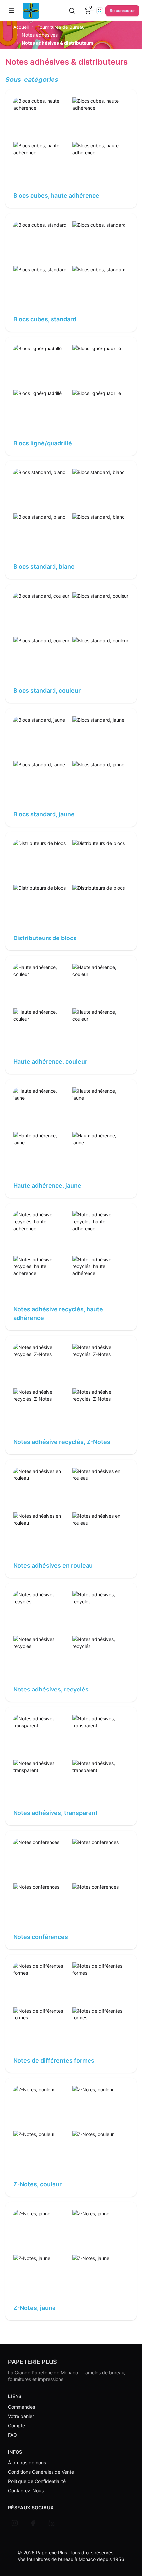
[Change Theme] (100, 11)
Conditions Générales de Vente (41, 2472)
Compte (17, 2425)
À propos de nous (27, 2463)
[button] (12, 11)
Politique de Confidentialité (37, 2481)
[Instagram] (15, 2523)
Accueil (21, 27)
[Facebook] (33, 2523)
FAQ (12, 2435)
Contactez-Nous (26, 2490)
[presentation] (88, 11)
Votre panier (21, 2416)
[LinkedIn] (52, 2523)
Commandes (21, 2407)
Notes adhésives (40, 35)
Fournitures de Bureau (61, 27)
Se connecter (122, 10)
